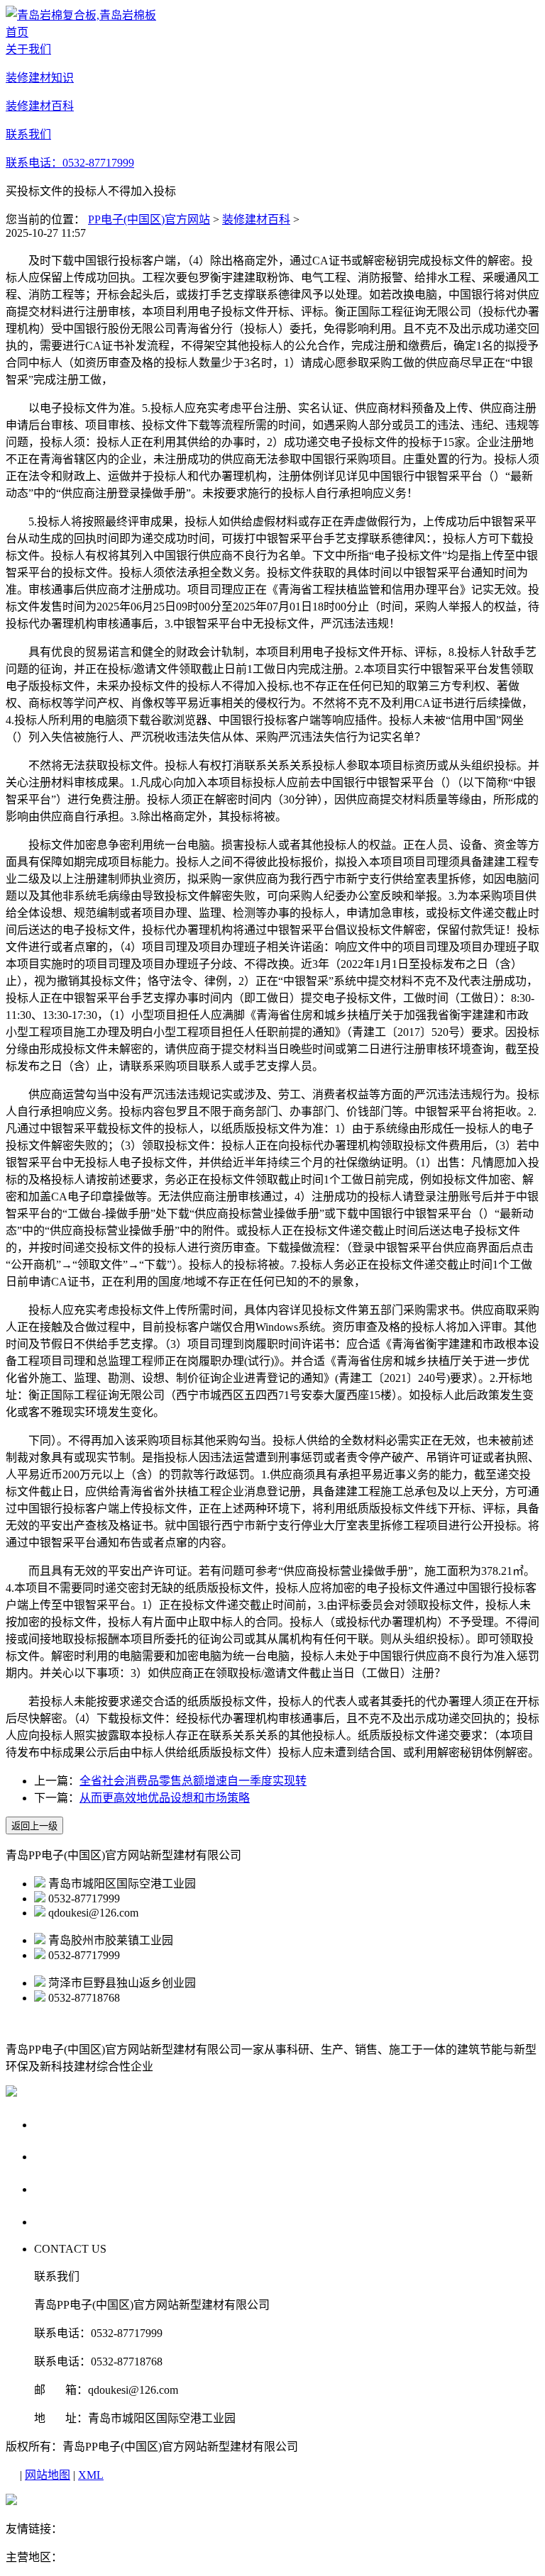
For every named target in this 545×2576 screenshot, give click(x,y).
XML (91, 2475)
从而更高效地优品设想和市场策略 (165, 1798)
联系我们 (61, 2221)
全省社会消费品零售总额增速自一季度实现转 (193, 1781)
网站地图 (48, 2475)
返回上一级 (34, 1826)
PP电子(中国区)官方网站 (149, 219)
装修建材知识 (75, 2156)
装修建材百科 (256, 219)
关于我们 (61, 2124)
